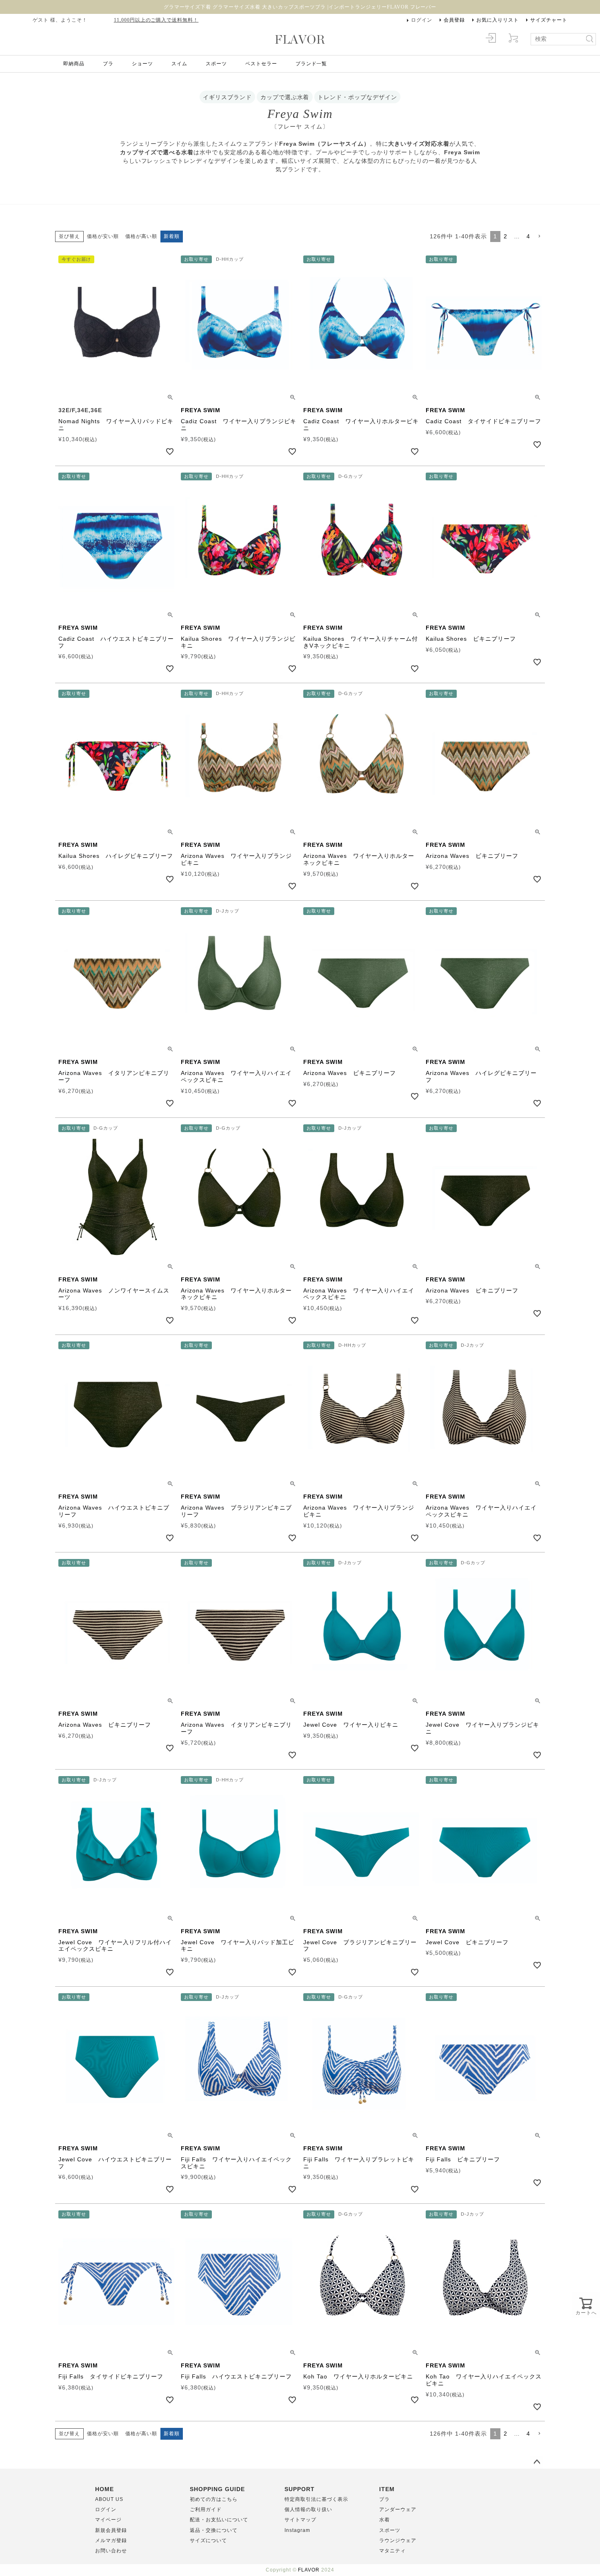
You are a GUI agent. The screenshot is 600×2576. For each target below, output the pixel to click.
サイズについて (208, 2540)
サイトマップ (300, 2520)
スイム (179, 64)
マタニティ (392, 2551)
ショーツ (142, 64)
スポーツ (216, 64)
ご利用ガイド (206, 2509)
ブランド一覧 (311, 64)
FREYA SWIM (201, 410)
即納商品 (74, 64)
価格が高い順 (141, 236)
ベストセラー (261, 64)
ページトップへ (537, 2462)
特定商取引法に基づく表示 (316, 2499)
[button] (539, 237)
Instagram (297, 2530)
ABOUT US (109, 2499)
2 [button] (506, 236)
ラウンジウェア (398, 2540)
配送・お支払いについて (219, 2520)
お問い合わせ (111, 2551)
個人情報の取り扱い (308, 2509)
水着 (384, 2520)
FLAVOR (309, 2570)
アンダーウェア (398, 2509)
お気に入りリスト (498, 20)
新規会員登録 (111, 2530)
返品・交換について (214, 2530)
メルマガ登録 (111, 2540)
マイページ (108, 2520)
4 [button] (528, 236)
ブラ (108, 64)
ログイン (422, 20)
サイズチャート (549, 20)
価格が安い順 (103, 236)
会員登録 (454, 20)
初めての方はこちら (214, 2499)
